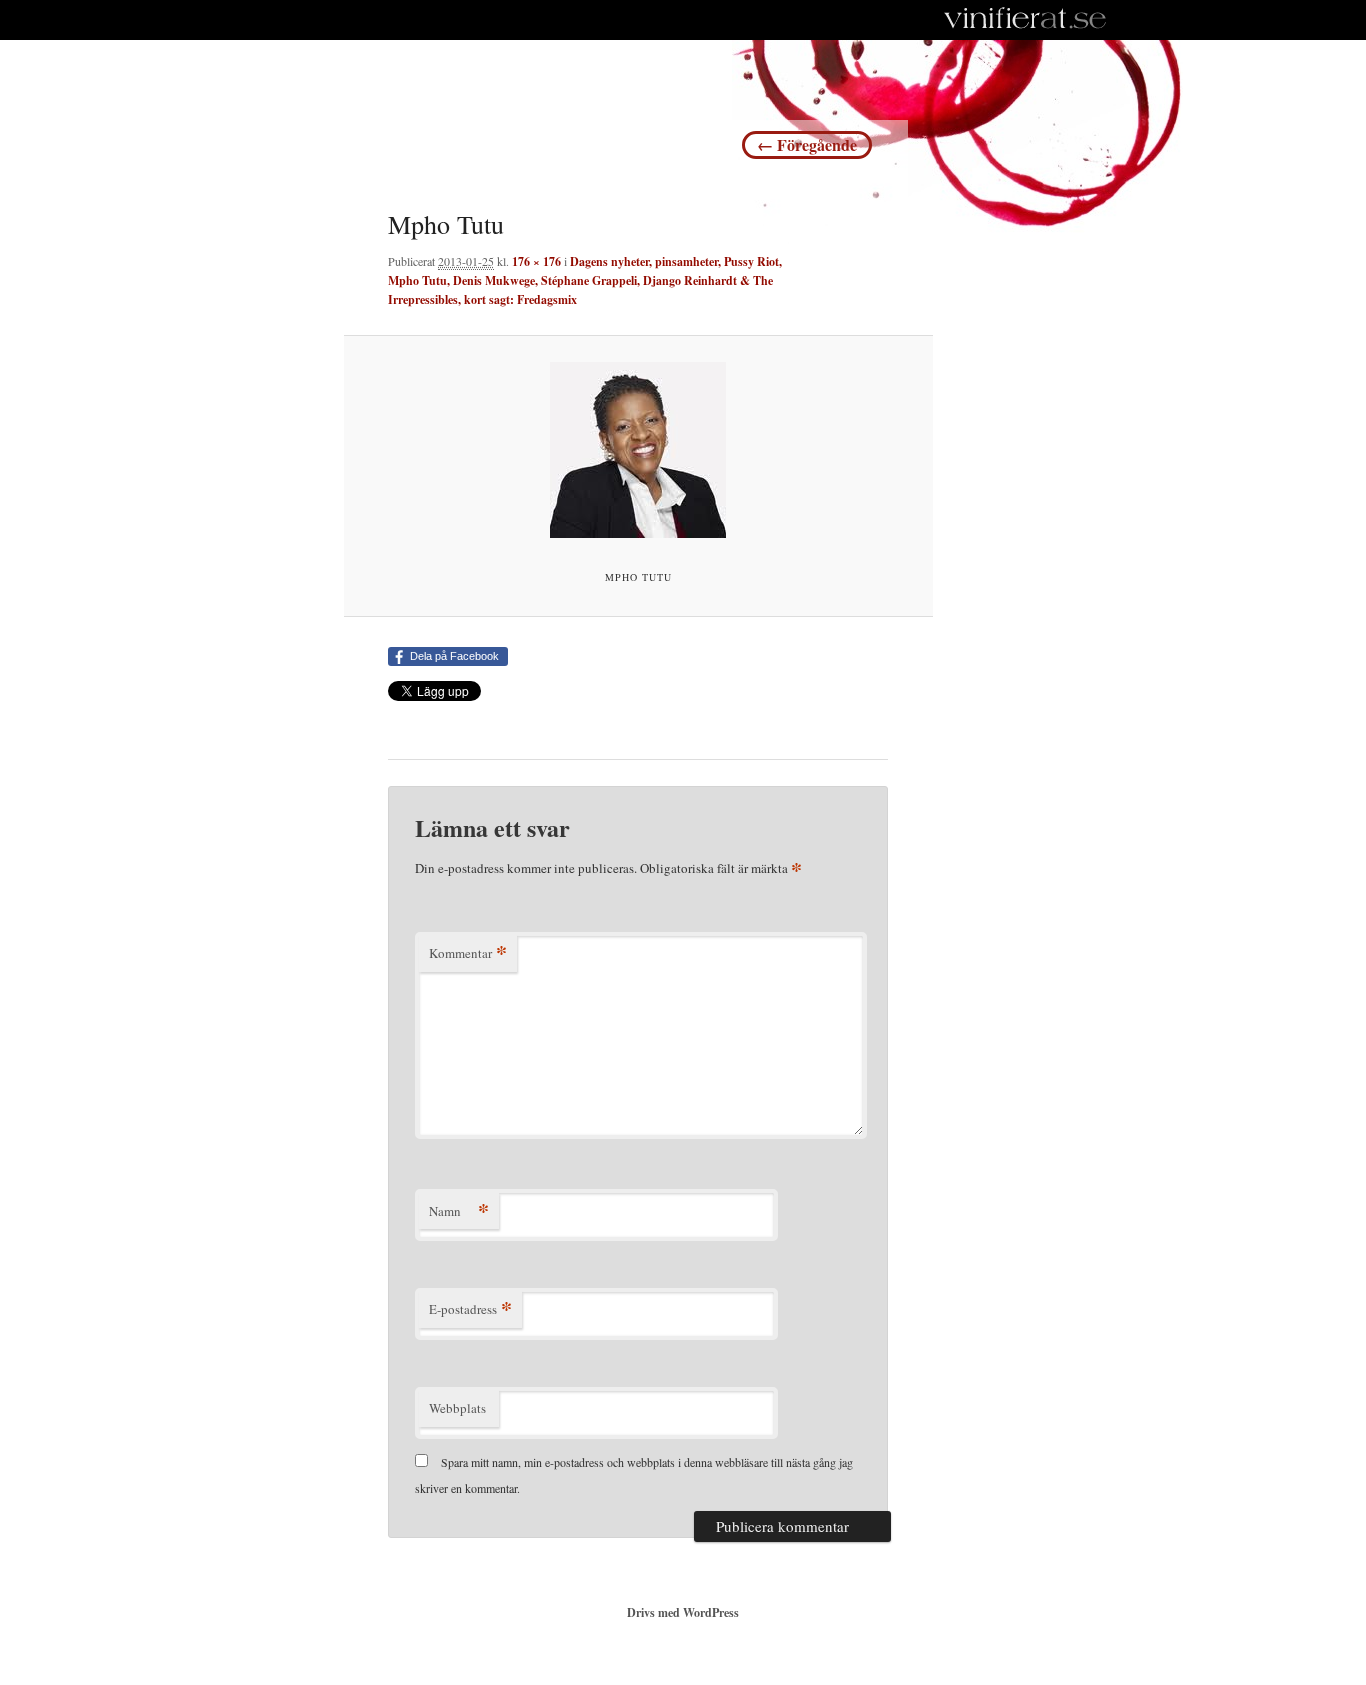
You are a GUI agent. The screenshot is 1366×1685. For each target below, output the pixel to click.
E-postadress (470, 1308)
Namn (459, 1210)
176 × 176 (536, 261)
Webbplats (457, 1408)
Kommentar (468, 952)
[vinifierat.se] (1025, 20)
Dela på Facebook (454, 656)
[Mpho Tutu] (638, 450)
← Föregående (807, 144)
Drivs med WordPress (683, 1612)
